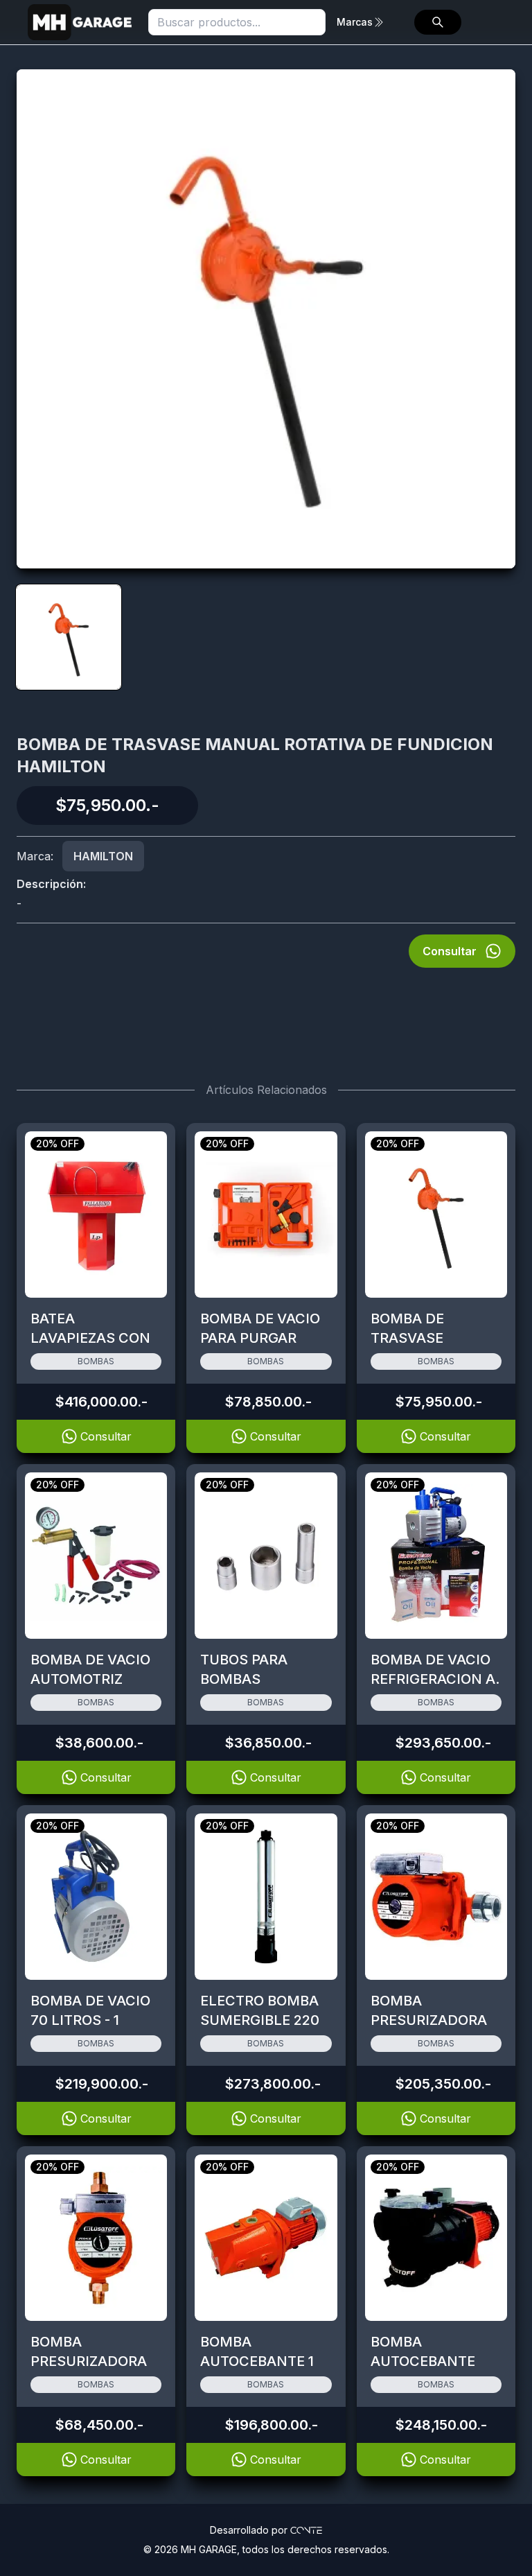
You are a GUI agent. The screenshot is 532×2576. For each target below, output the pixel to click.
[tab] (69, 637)
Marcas (355, 22)
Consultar (450, 951)
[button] (438, 22)
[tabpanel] (266, 319)
